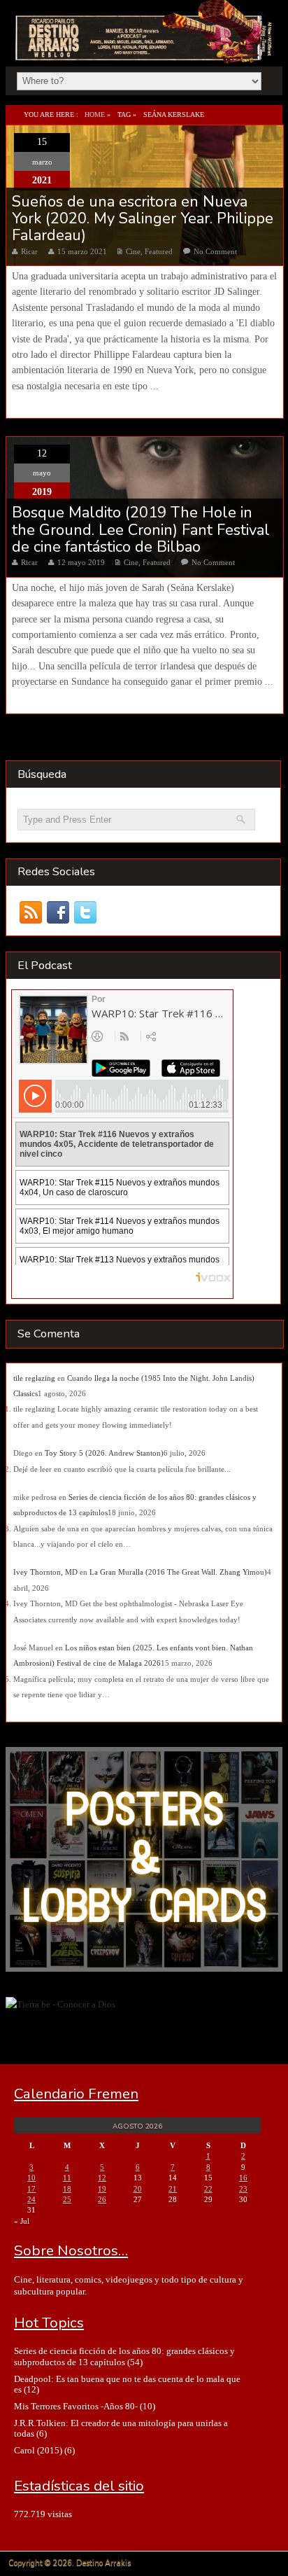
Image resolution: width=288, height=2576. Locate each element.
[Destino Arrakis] (145, 48)
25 (67, 2199)
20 (138, 2189)
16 (243, 2178)
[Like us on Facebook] (58, 912)
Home (95, 114)
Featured (159, 251)
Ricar (29, 251)
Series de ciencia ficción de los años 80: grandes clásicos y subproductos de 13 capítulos (124, 2356)
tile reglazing (34, 1378)
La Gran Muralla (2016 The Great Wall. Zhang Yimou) (178, 1572)
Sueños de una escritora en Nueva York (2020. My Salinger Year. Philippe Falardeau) (143, 219)
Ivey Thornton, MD (45, 1572)
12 (102, 2178)
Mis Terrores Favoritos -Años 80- (76, 2406)
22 (208, 2189)
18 (67, 2189)
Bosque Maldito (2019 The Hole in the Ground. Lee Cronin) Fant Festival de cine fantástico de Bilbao (141, 530)
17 (31, 2189)
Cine (133, 251)
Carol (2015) (38, 2450)
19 (102, 2189)
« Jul (22, 2221)
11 (67, 2178)
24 (31, 2199)
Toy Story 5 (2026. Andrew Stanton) (104, 1453)
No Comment (215, 251)
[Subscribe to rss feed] (31, 912)
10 (31, 2178)
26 (102, 2199)
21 (173, 2189)
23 (243, 2189)
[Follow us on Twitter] (86, 912)
